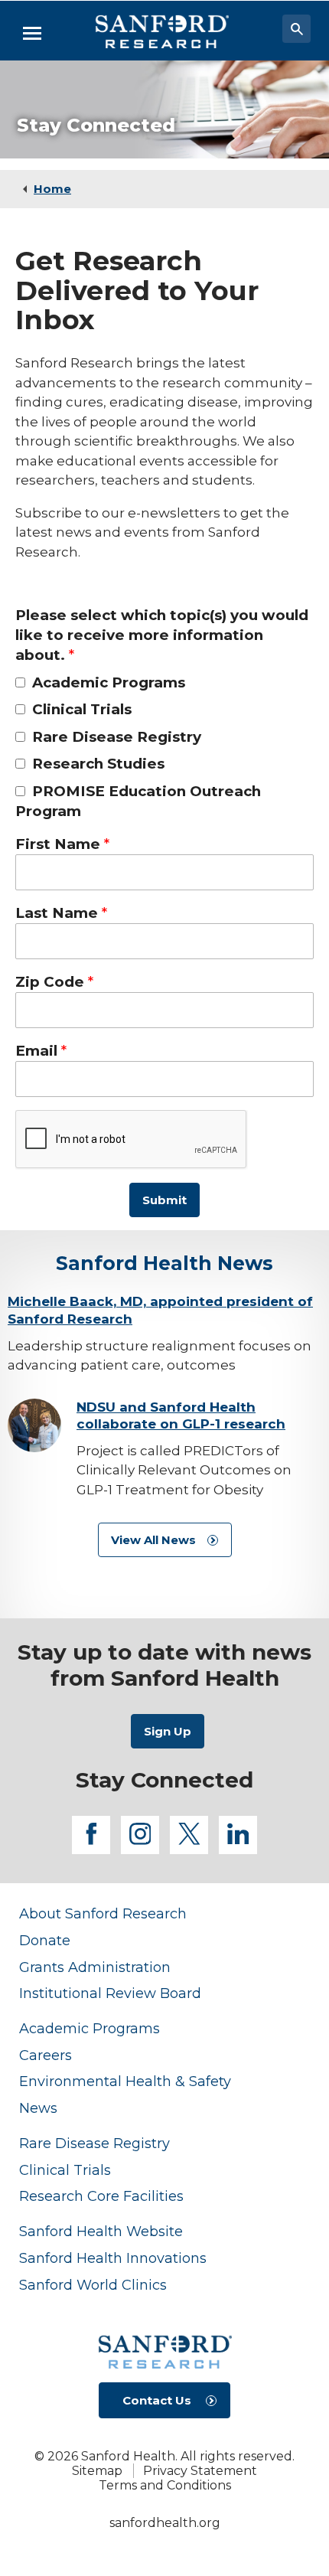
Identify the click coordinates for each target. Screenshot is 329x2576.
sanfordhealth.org (165, 2523)
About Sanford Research (103, 1913)
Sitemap (97, 2471)
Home (52, 189)
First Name (58, 844)
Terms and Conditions (165, 2485)
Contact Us (157, 2400)
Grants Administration (95, 1967)
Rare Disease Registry (117, 737)
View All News (153, 1540)
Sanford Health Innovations (113, 2258)
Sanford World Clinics (93, 2285)
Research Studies (98, 764)
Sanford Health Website (101, 2231)
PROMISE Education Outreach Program (138, 801)
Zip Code (50, 982)
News (38, 2108)
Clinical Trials (82, 709)
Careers (46, 2055)
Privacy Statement (200, 2471)
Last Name (57, 913)
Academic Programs (109, 682)
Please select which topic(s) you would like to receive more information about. (162, 635)
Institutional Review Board (110, 1993)
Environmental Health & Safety (125, 2081)
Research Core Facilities (101, 2196)
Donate (45, 1940)
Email (36, 1051)
